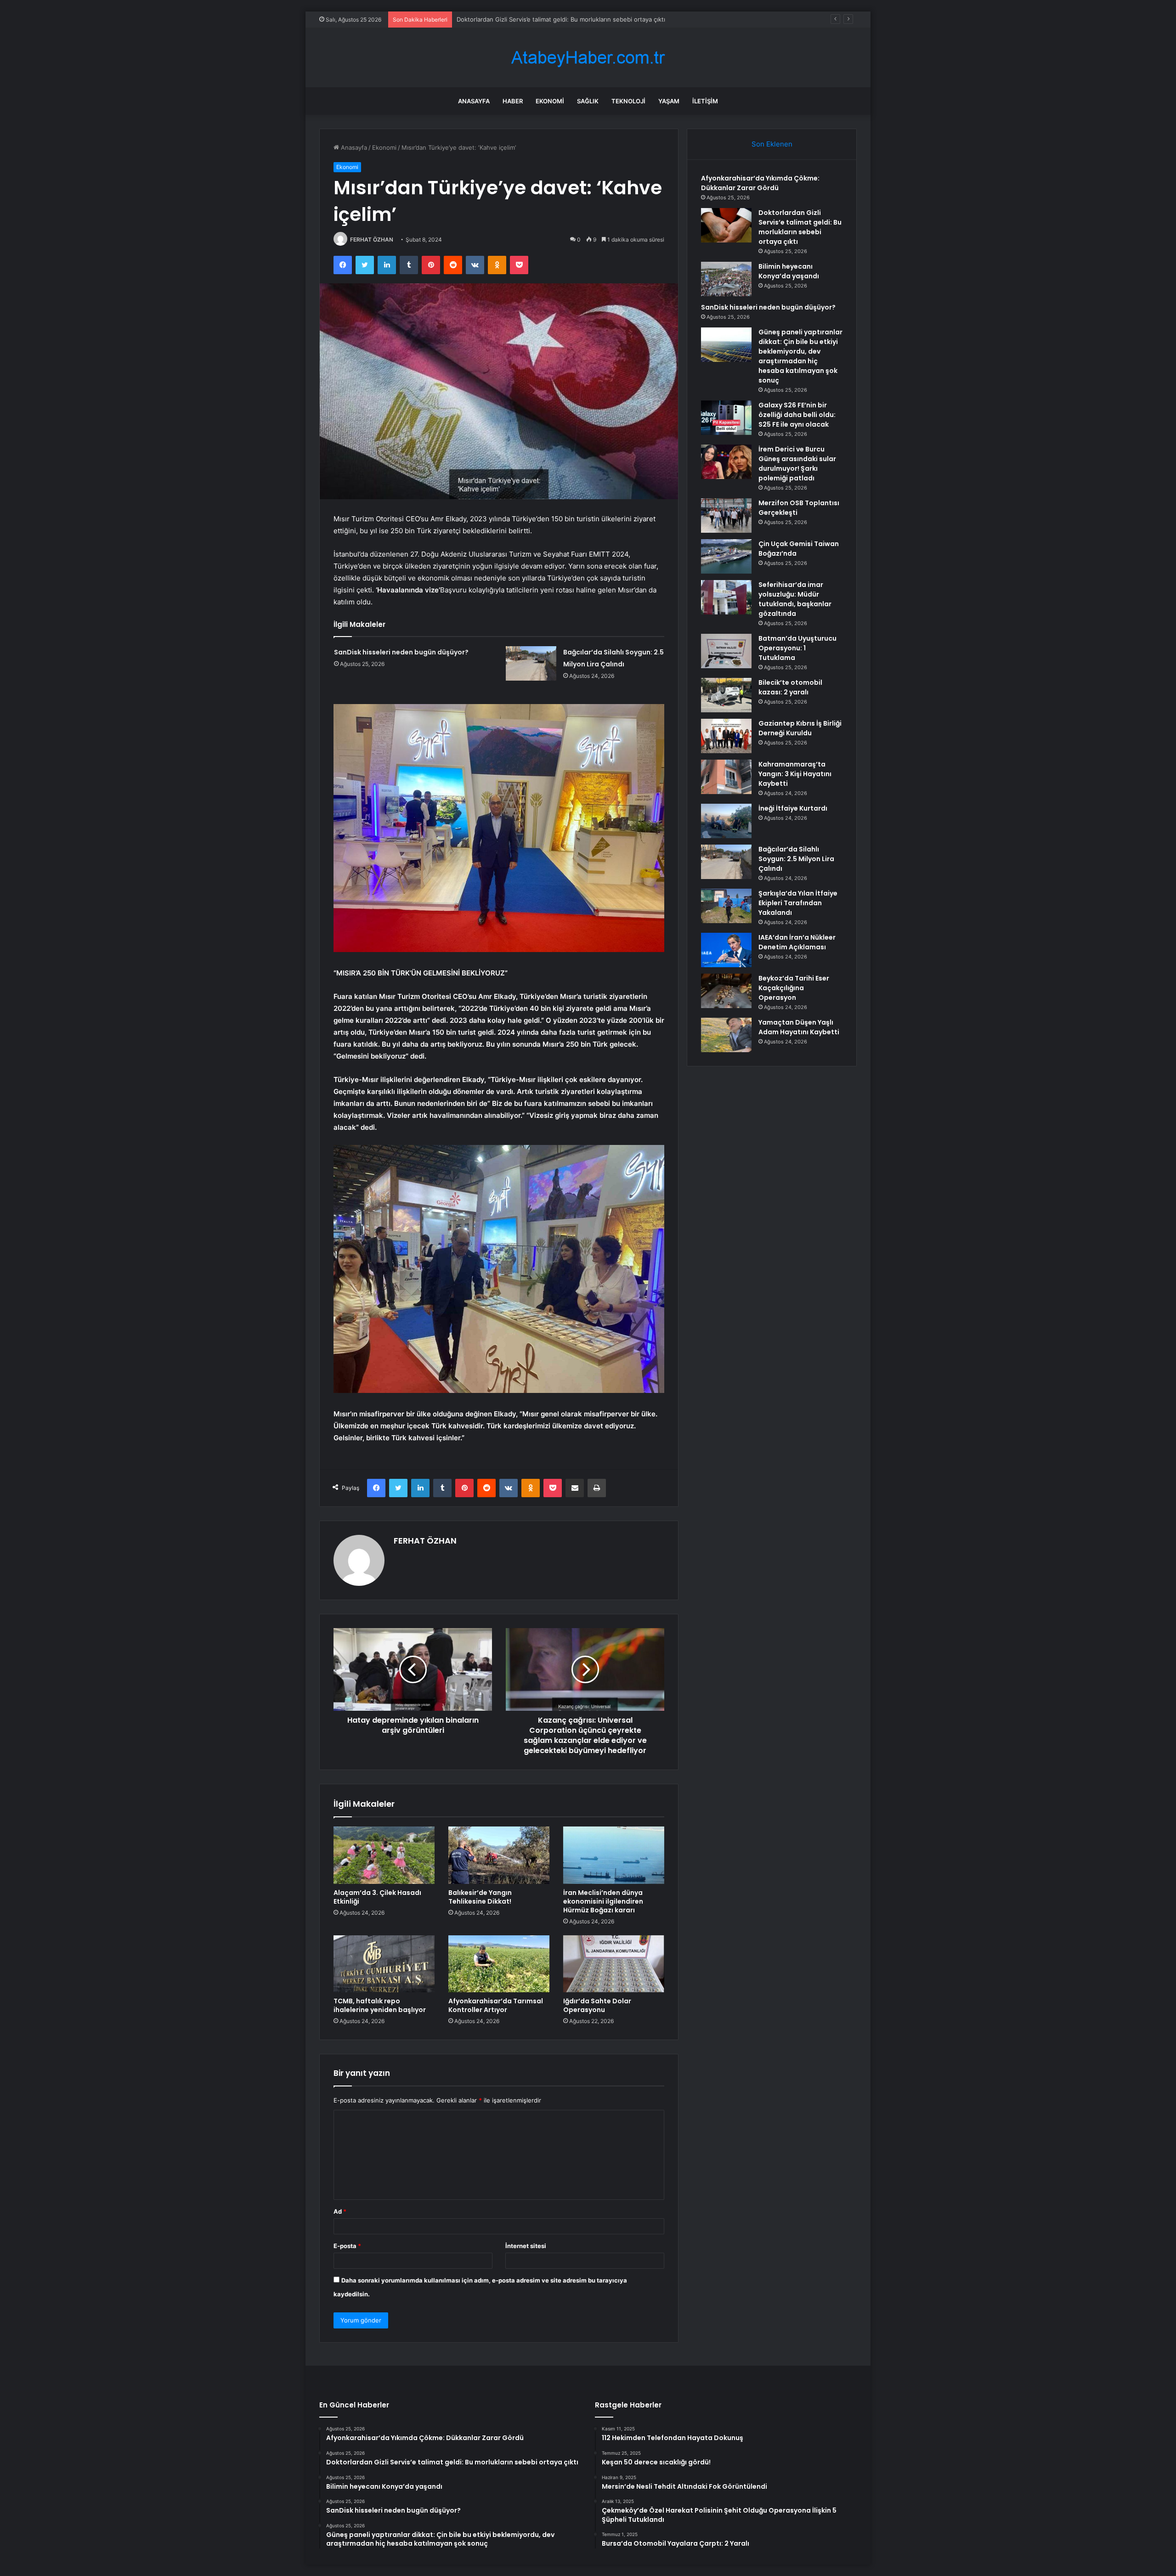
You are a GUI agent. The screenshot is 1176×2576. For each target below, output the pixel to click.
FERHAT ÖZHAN (372, 240)
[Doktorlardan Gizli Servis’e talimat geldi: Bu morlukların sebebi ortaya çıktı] (726, 225)
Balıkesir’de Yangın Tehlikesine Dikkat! (480, 1897)
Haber (513, 101)
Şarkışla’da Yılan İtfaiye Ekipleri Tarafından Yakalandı (798, 903)
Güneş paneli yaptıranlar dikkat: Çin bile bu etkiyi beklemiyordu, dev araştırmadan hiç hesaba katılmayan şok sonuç (800, 356)
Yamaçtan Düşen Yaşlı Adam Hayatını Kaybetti (799, 1027)
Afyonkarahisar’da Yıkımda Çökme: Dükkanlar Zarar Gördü (760, 183)
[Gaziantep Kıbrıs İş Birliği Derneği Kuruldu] (726, 736)
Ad (340, 2211)
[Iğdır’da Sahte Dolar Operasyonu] (614, 1964)
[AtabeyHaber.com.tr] (588, 58)
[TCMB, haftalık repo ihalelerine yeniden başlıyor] (384, 1964)
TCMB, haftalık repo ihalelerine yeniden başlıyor (380, 2005)
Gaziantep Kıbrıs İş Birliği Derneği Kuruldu (800, 728)
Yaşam (669, 101)
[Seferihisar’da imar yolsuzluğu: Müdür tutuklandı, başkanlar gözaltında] (726, 597)
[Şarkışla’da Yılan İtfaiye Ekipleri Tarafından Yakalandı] (726, 906)
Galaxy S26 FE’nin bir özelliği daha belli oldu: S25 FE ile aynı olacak (797, 415)
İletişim (705, 101)
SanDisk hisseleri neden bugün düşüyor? (401, 652)
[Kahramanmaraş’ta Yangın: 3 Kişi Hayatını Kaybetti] (726, 777)
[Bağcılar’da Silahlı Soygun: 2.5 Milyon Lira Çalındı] (531, 663)
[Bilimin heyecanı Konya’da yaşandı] (726, 279)
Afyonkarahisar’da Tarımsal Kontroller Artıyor (496, 2005)
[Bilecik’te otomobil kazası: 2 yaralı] (726, 695)
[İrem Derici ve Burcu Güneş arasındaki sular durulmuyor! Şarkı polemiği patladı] (726, 462)
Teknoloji (628, 101)
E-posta (347, 2246)
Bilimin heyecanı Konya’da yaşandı (504, 19)
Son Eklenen (772, 144)
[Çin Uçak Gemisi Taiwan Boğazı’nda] (726, 556)
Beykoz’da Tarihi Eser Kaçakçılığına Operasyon (794, 988)
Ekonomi (550, 101)
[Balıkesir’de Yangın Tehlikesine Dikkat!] (499, 1855)
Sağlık (588, 101)
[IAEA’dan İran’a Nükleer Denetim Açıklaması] (726, 950)
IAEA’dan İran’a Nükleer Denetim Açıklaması (797, 942)
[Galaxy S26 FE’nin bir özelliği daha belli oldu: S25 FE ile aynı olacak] (726, 418)
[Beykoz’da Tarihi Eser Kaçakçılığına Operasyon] (726, 991)
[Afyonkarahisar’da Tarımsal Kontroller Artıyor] (499, 1964)
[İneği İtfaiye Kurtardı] (726, 821)
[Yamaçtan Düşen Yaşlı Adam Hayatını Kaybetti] (726, 1035)
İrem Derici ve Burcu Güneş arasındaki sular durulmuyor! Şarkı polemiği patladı (797, 464)
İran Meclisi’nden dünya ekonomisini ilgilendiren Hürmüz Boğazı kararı (603, 1901)
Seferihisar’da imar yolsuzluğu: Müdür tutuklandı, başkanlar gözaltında (795, 599)
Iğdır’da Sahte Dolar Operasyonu (597, 2005)
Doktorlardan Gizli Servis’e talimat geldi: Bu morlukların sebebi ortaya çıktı (800, 227)
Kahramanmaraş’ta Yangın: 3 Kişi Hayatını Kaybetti (795, 774)
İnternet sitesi (526, 2246)
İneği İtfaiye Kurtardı (793, 808)
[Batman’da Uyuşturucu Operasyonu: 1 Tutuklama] (726, 651)
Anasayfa (474, 101)
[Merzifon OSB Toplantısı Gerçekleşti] (726, 516)
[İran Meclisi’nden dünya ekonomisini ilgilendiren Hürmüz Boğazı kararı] (614, 1855)
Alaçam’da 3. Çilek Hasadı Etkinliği (377, 1897)
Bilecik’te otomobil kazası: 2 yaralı (790, 687)
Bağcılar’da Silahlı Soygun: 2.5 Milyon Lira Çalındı (796, 859)
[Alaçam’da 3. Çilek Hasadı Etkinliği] (384, 1855)
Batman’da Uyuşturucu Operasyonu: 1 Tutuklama (797, 648)
